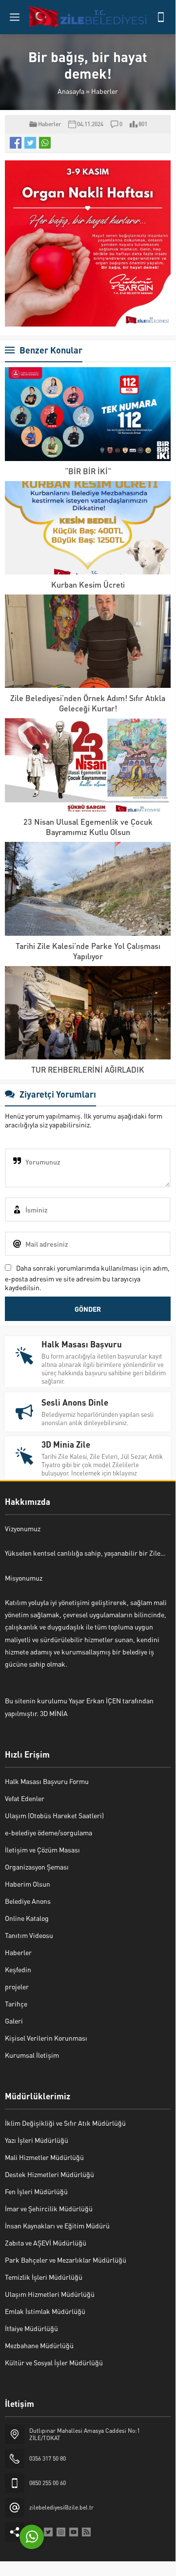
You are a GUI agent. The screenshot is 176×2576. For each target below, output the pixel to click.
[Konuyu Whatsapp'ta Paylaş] (45, 143)
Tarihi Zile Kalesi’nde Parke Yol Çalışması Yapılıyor (88, 951)
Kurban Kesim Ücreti (88, 584)
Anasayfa (71, 91)
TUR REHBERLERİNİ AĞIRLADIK (88, 1069)
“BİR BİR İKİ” (88, 471)
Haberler (105, 91)
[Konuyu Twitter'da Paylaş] (30, 143)
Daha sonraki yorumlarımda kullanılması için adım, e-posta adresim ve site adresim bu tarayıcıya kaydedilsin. (87, 1277)
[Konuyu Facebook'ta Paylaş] (16, 143)
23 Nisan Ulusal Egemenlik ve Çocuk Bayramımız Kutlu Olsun (88, 827)
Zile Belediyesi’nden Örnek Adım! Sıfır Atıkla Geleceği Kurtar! (88, 703)
